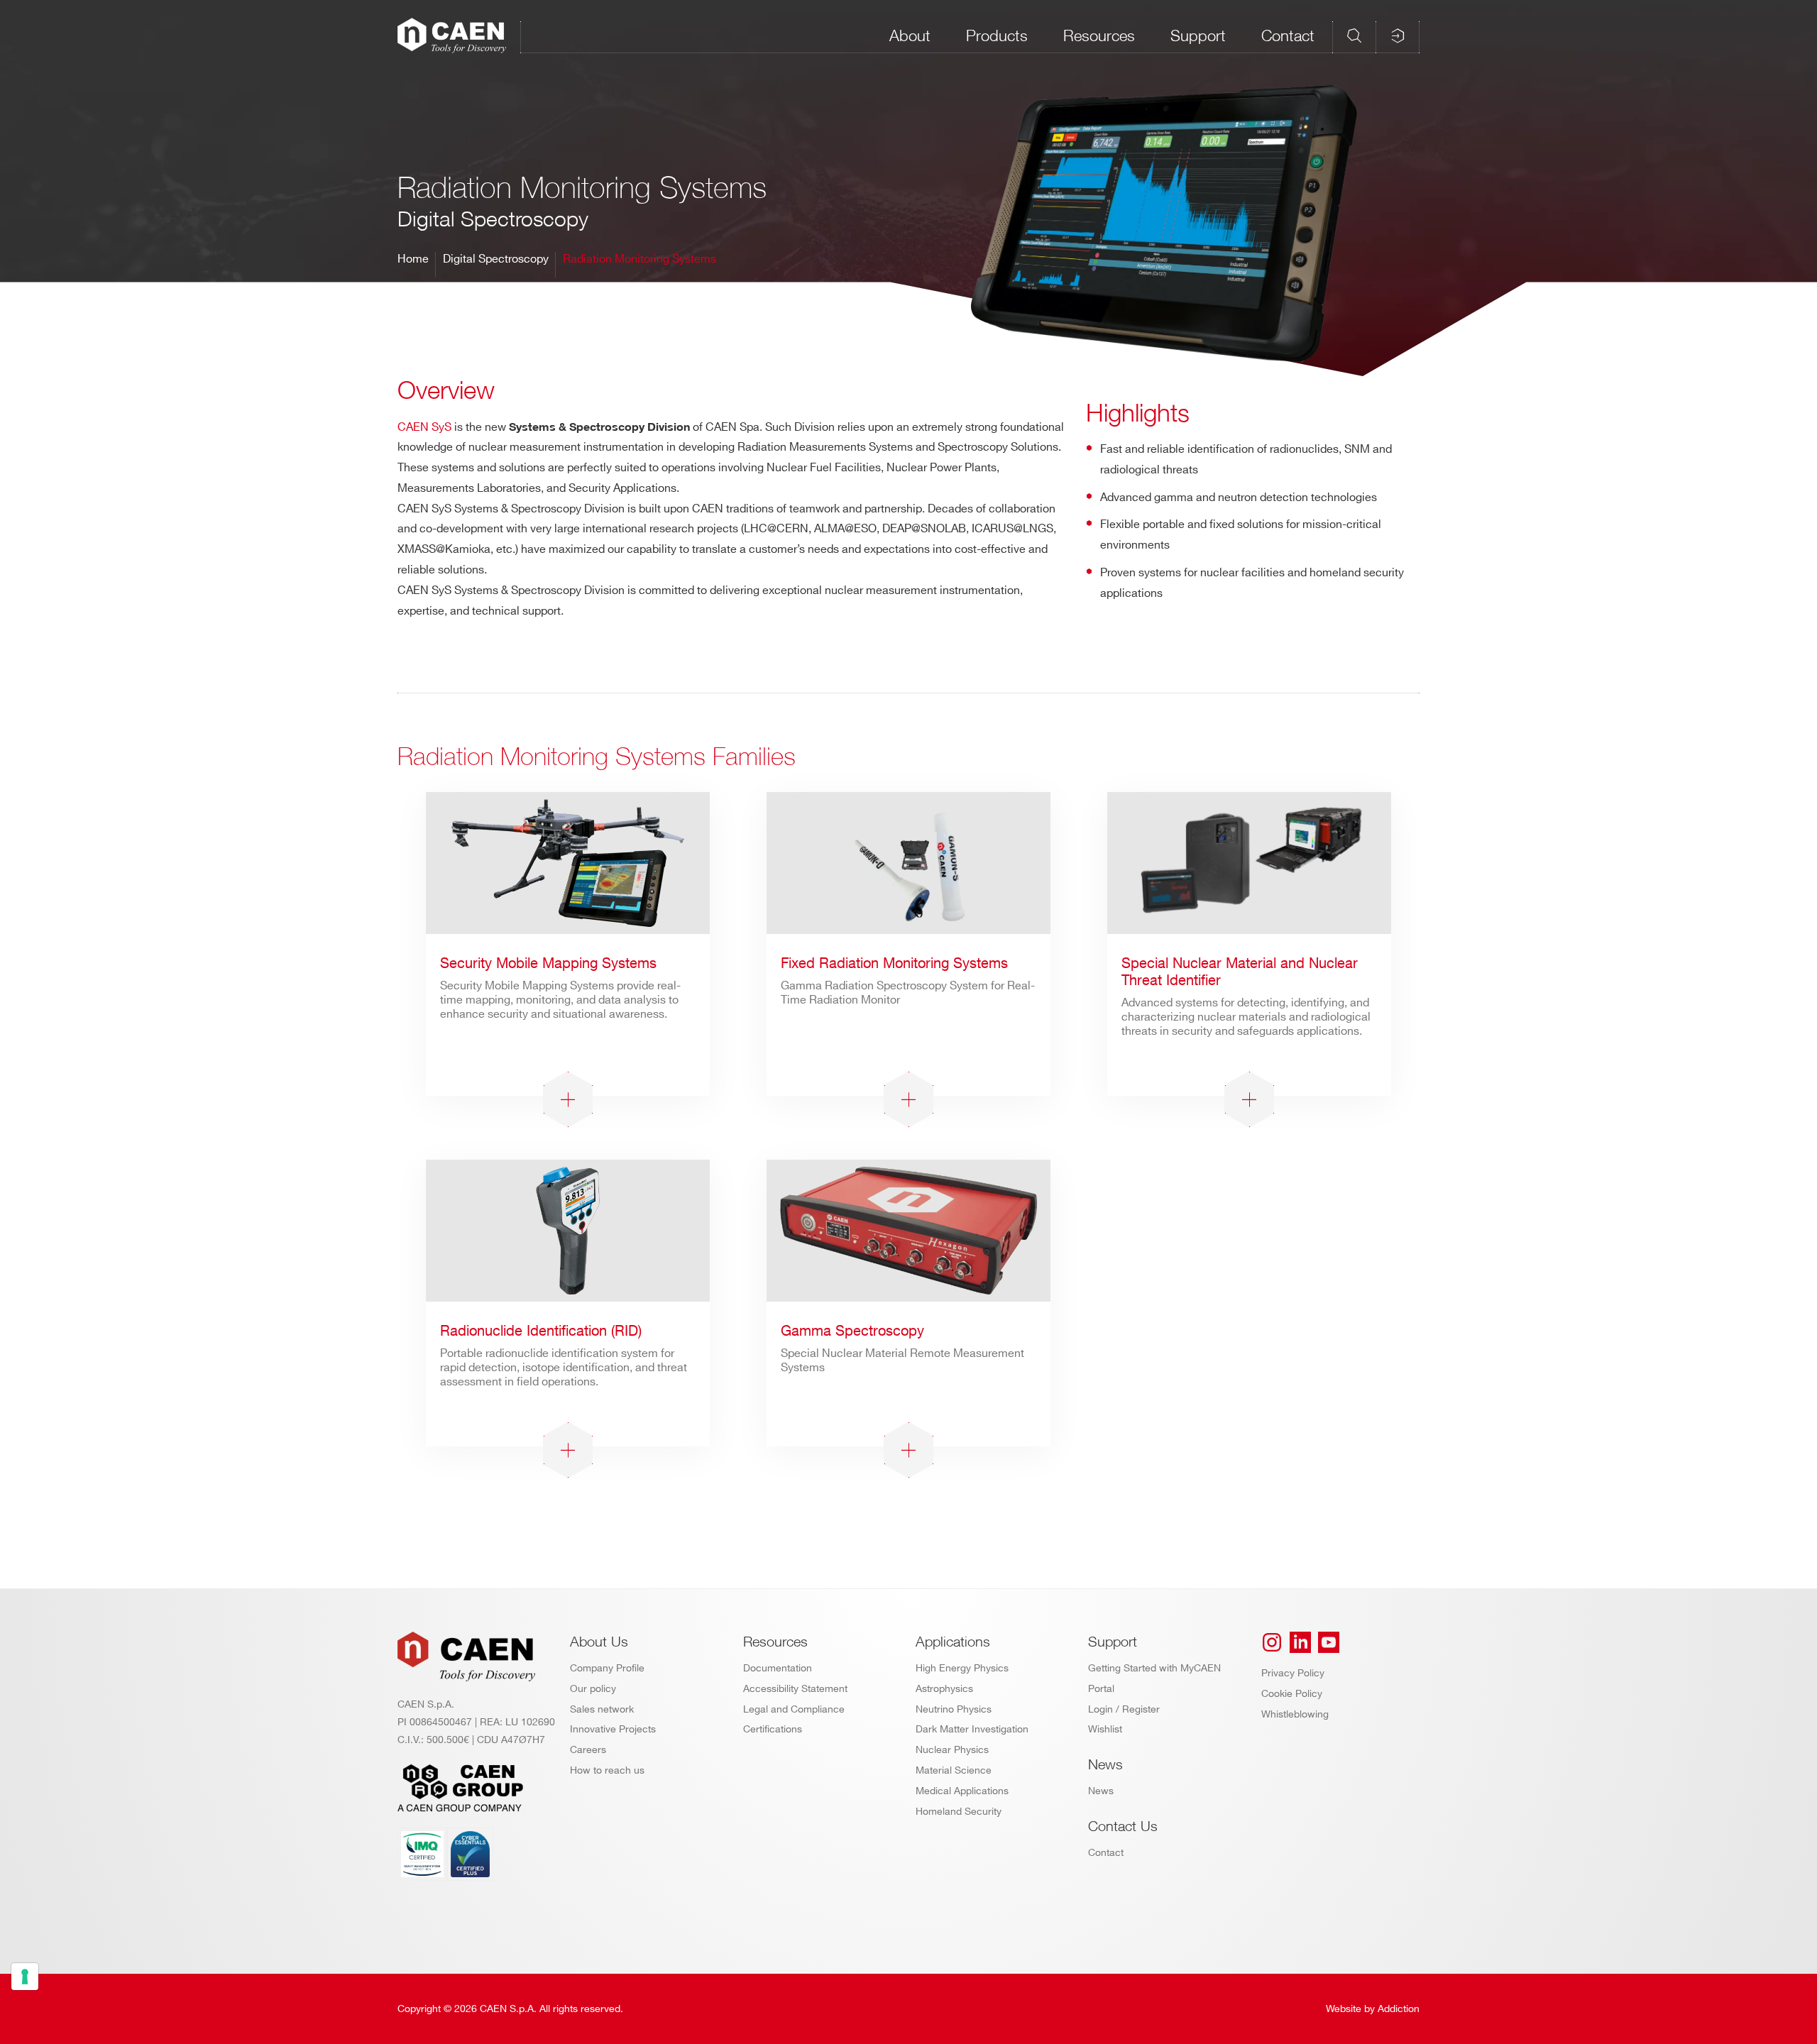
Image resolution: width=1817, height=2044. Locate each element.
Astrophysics (944, 1689)
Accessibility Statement (795, 1689)
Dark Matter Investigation (972, 1729)
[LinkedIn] (1300, 1642)
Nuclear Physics (952, 1750)
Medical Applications (962, 1791)
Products (997, 35)
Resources (1099, 35)
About (910, 35)
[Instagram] (1272, 1642)
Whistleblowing (1295, 1714)
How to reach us (607, 1770)
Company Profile (607, 1668)
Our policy (593, 1689)
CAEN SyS (424, 428)
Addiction (1399, 2009)
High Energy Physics (962, 1668)
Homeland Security (959, 1812)
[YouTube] (1329, 1642)
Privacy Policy (1293, 1673)
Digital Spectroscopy (496, 259)
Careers (588, 1750)
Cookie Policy (1292, 1694)
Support (1198, 35)
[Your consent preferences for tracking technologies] (25, 1977)
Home (413, 259)
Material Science (954, 1770)
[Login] (1398, 35)
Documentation (778, 1668)
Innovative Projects (613, 1729)
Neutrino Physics (954, 1709)
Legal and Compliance (794, 1709)
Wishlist (1105, 1729)
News (1101, 1791)
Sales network (602, 1709)
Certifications (773, 1729)
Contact (1288, 35)
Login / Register (1124, 1709)
